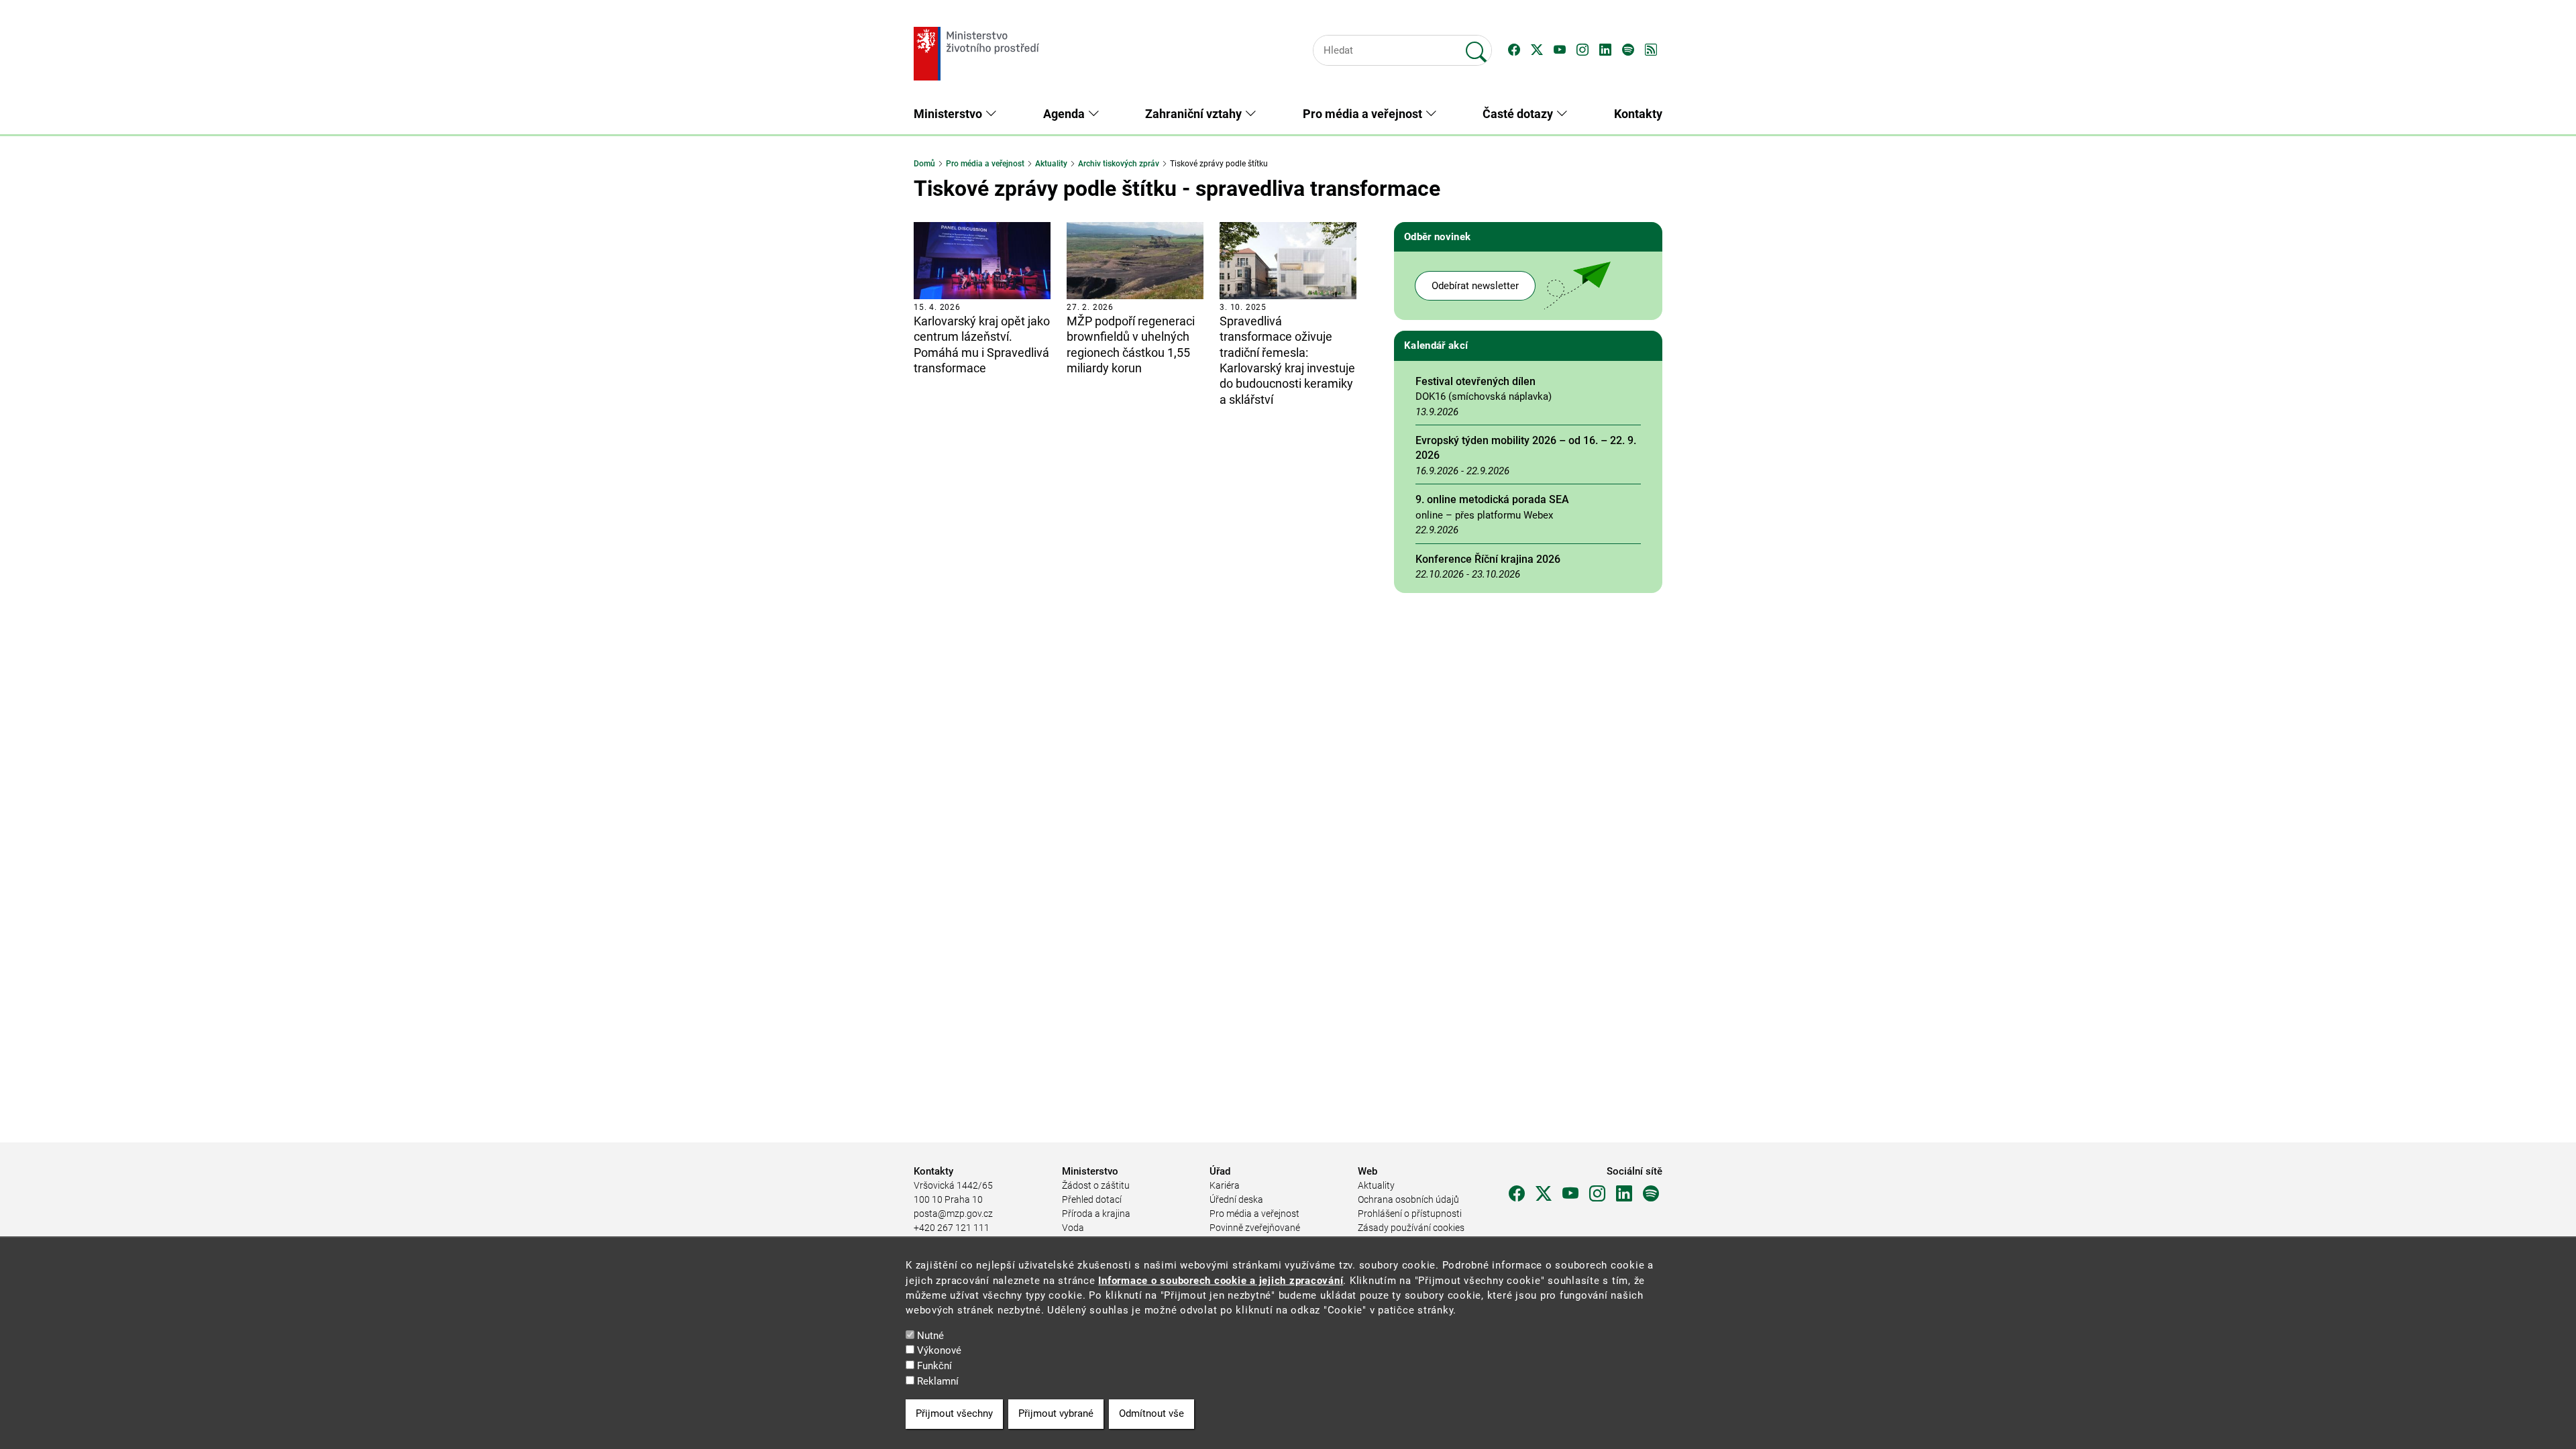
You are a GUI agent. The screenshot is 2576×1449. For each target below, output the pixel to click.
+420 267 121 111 (952, 1228)
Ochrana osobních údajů (1408, 1199)
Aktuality (1051, 164)
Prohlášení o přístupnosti (1410, 1214)
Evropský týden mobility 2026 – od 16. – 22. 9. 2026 (1526, 448)
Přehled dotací (1092, 1199)
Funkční (934, 1366)
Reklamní (938, 1381)
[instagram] (1597, 1194)
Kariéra (1225, 1185)
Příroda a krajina (1096, 1214)
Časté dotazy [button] (1519, 114)
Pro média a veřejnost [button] (1364, 114)
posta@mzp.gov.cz (953, 1214)
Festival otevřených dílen (1475, 381)
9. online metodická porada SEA (1492, 499)
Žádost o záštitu (1096, 1185)
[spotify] (1651, 1194)
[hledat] (1477, 46)
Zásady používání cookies (1411, 1228)
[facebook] (1517, 1194)
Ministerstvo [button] (949, 114)
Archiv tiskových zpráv (1119, 164)
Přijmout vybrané (1056, 1414)
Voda (1073, 1228)
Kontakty (1638, 114)
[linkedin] (1624, 1194)
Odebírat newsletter (1475, 286)
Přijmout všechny (954, 1414)
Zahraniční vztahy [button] (1195, 114)
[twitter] (1544, 1194)
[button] (1514, 50)
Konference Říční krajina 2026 (1488, 559)
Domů (924, 164)
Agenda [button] (1065, 114)
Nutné (930, 1336)
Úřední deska (1236, 1199)
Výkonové (939, 1351)
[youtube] (1570, 1194)
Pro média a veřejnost (985, 164)
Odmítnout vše (1151, 1414)
